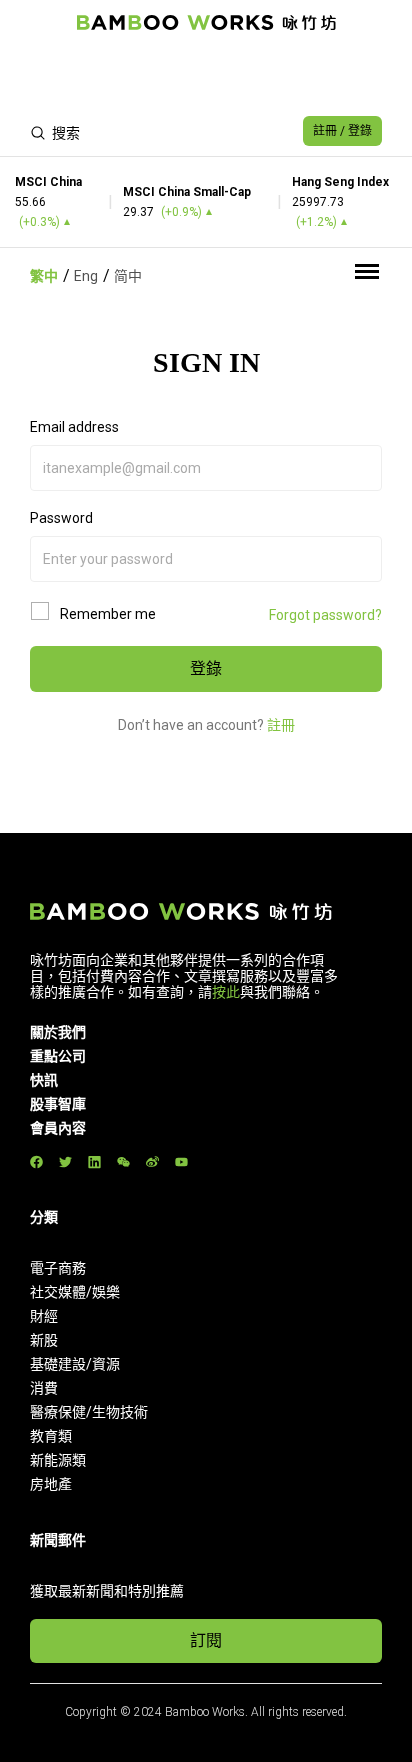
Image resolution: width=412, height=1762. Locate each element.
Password (61, 518)
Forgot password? (325, 615)
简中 (128, 276)
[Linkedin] (94, 1162)
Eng (86, 276)
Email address (74, 427)
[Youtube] (181, 1162)
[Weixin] (123, 1162)
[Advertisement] (206, 76)
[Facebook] (36, 1162)
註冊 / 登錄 (342, 131)
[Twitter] (65, 1162)
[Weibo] (152, 1162)
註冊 (281, 725)
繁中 (44, 276)
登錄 (206, 668)
